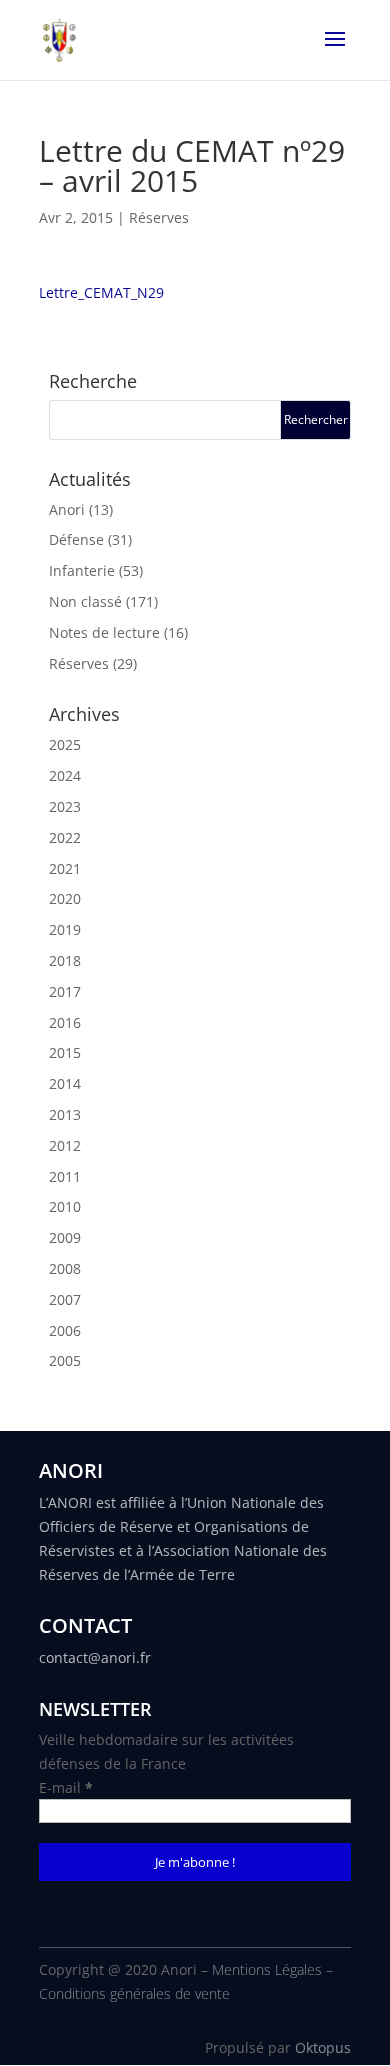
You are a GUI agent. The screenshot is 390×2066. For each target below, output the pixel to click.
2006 (65, 1330)
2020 (65, 898)
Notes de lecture (104, 632)
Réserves (159, 217)
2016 (65, 1022)
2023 (65, 806)
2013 (65, 1114)
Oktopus (323, 2047)
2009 (65, 1237)
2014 (65, 1083)
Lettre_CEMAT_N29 (101, 292)
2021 (65, 868)
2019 (65, 929)
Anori (67, 509)
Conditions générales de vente (134, 1993)
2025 (65, 744)
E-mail (66, 1787)
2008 (65, 1268)
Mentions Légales (267, 1969)
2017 (65, 991)
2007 (65, 1299)
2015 (65, 1052)
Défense (76, 539)
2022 (65, 837)
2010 (65, 1206)
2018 (65, 960)
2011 (65, 1176)
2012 (65, 1145)
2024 (65, 775)
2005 (65, 1360)
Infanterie (82, 570)
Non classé (85, 601)
